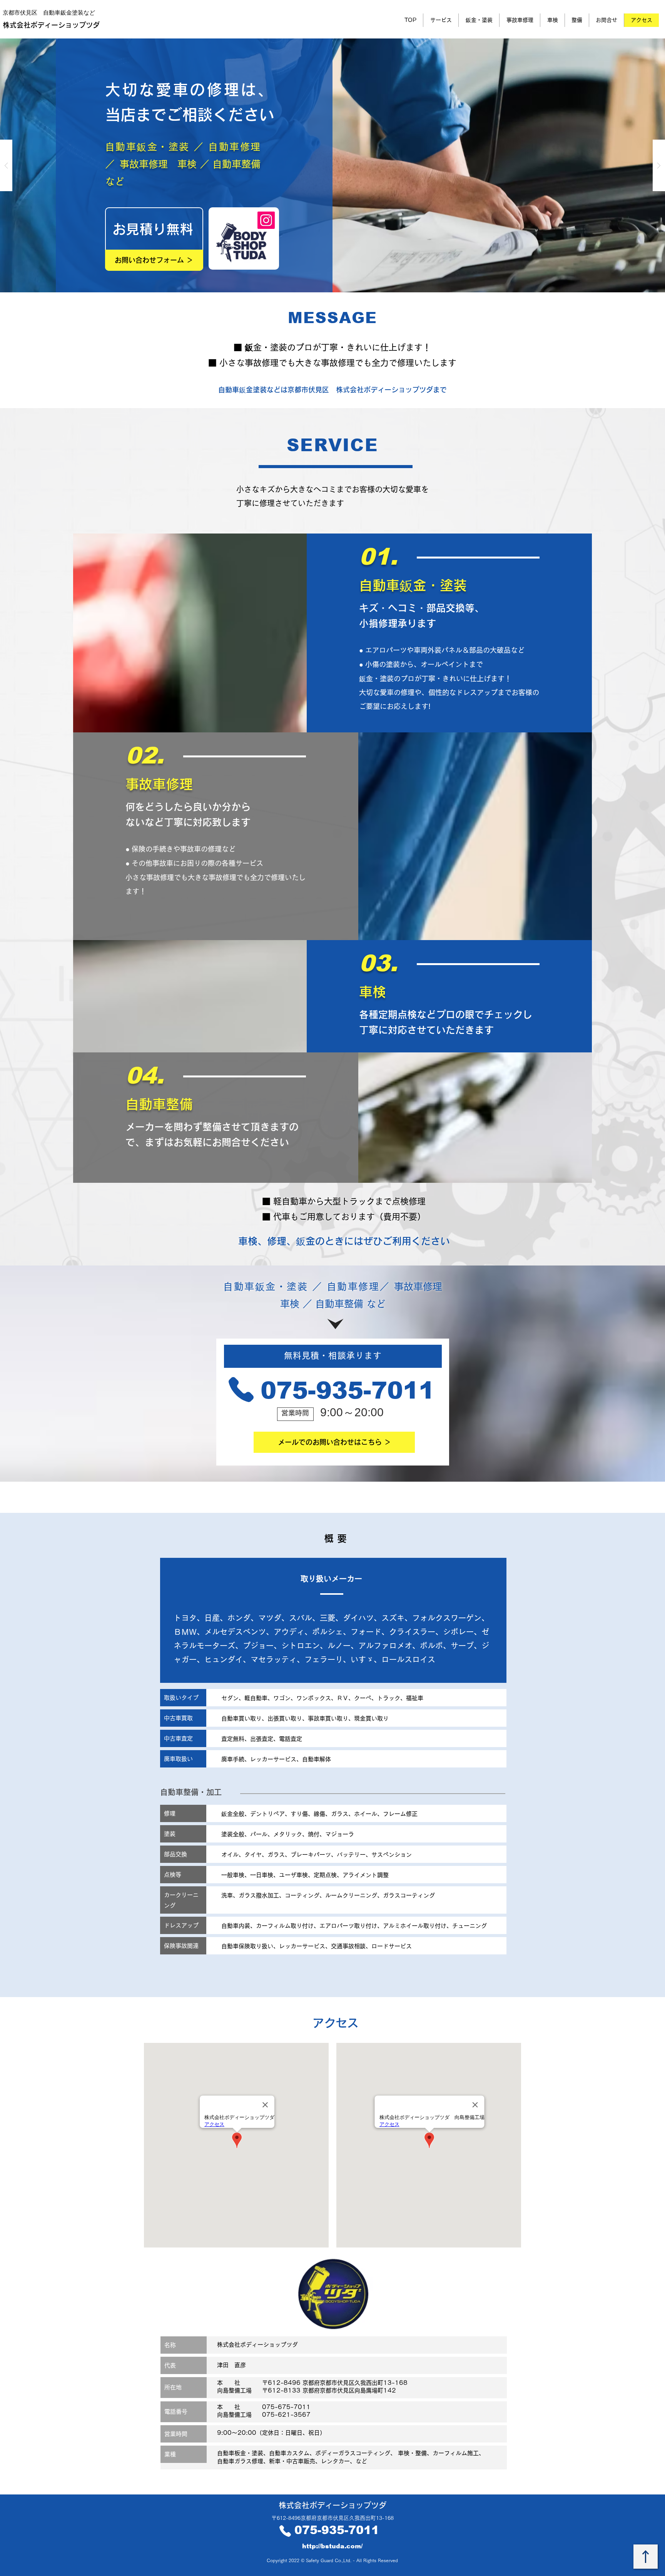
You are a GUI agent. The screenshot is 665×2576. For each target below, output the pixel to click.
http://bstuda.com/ (332, 2546)
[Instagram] (266, 220)
